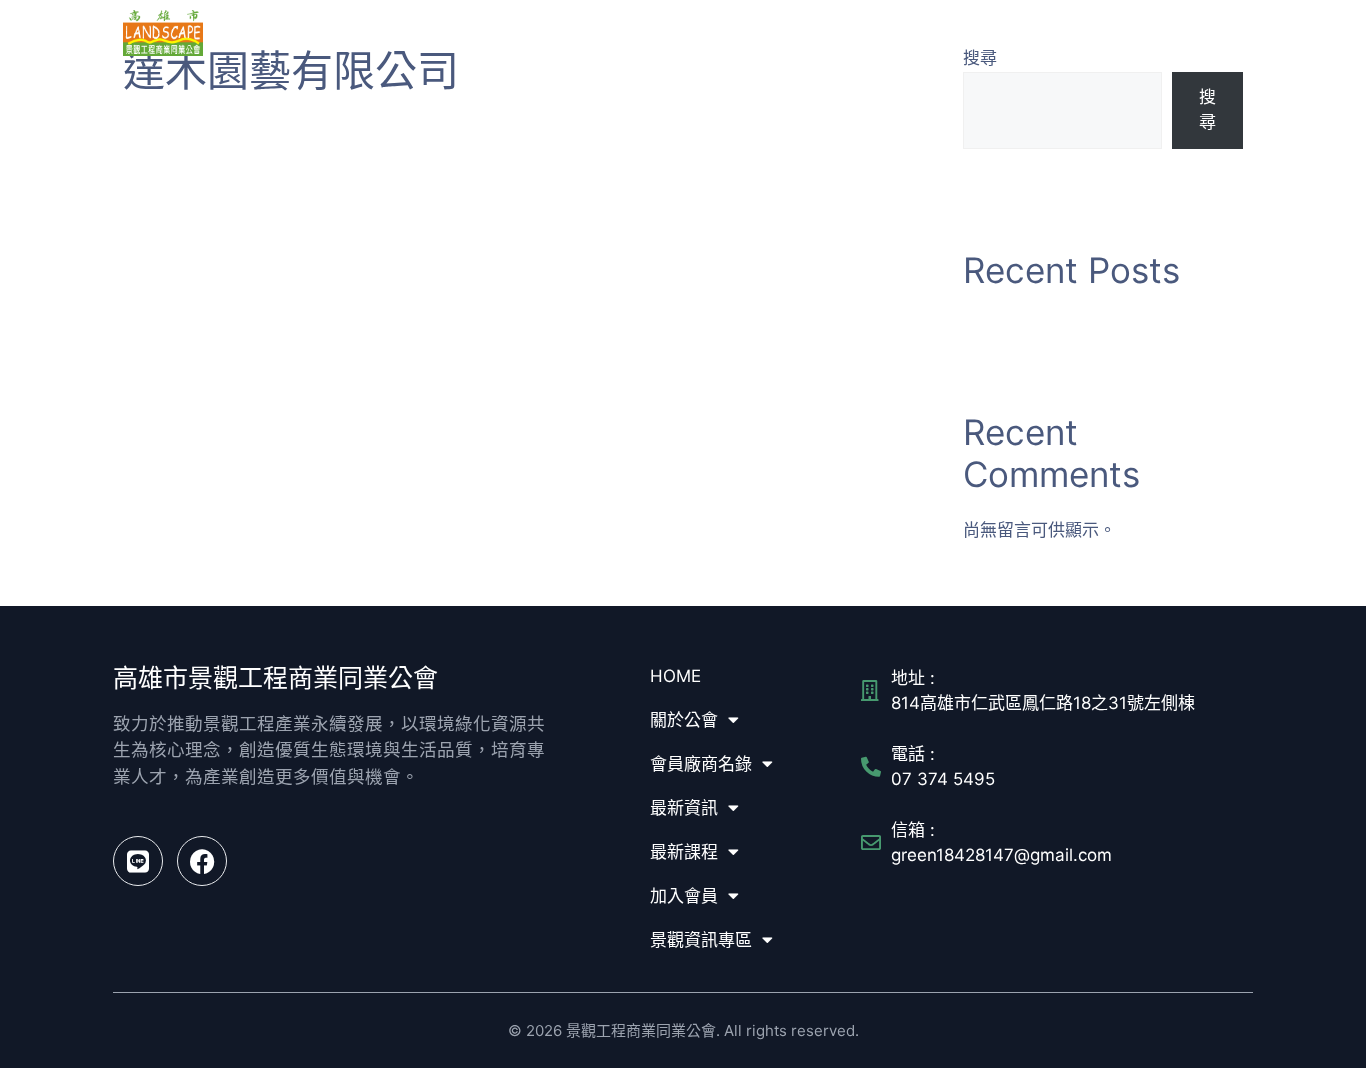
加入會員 (1063, 32)
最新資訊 (873, 32)
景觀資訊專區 (1172, 32)
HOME (586, 32)
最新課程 (968, 32)
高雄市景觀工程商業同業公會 (323, 32)
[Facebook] (202, 861)
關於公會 (655, 32)
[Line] (138, 861)
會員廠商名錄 (764, 32)
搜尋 (1207, 110)
